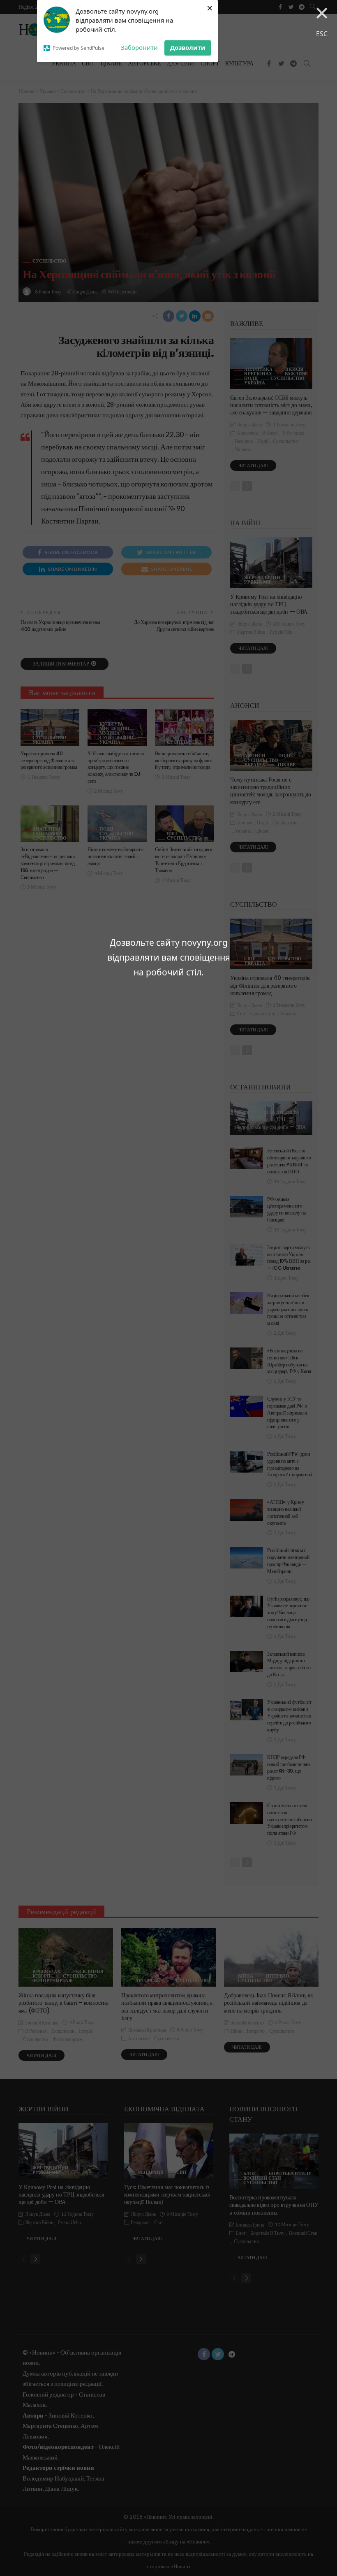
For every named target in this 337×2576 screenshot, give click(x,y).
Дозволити (188, 47)
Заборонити (139, 47)
